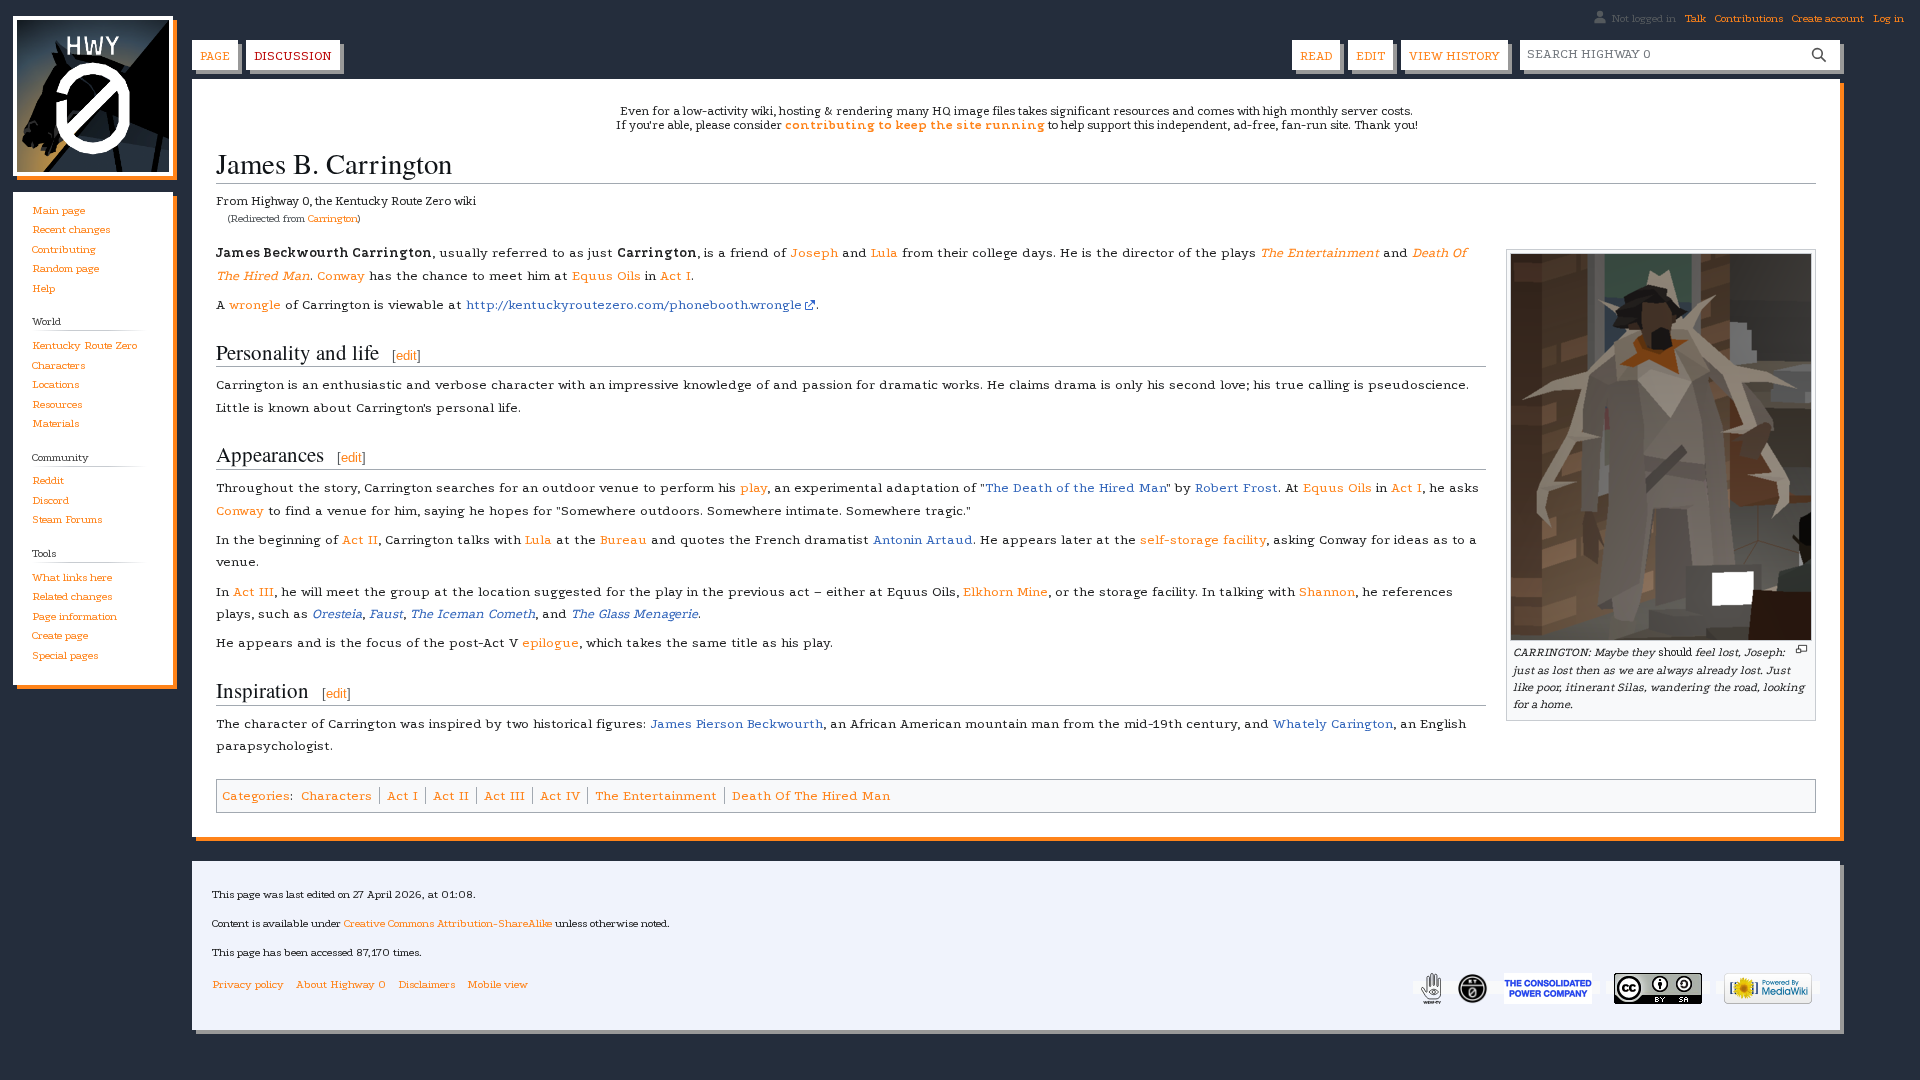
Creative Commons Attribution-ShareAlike (448, 923)
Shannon (1327, 591)
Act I (675, 275)
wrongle (255, 304)
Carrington (333, 218)
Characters (336, 795)
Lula (884, 252)
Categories (256, 795)
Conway (341, 275)
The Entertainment (1319, 252)
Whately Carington (1333, 723)
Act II (360, 539)
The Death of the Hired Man (1075, 487)
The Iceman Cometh (472, 613)
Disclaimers (426, 984)
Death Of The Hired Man (811, 795)
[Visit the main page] (93, 96)
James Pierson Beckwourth (736, 723)
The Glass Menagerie (634, 613)
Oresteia (337, 613)
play (753, 487)
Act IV (560, 795)
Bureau (623, 539)
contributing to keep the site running (915, 125)
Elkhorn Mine (1005, 591)
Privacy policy (248, 984)
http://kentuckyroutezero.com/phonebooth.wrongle (634, 304)
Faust (386, 613)
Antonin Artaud (923, 539)
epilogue (550, 642)
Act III (253, 591)
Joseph (814, 252)
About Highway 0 (341, 984)
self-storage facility (1203, 539)
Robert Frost (1236, 487)
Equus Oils (606, 275)
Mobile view (497, 984)
